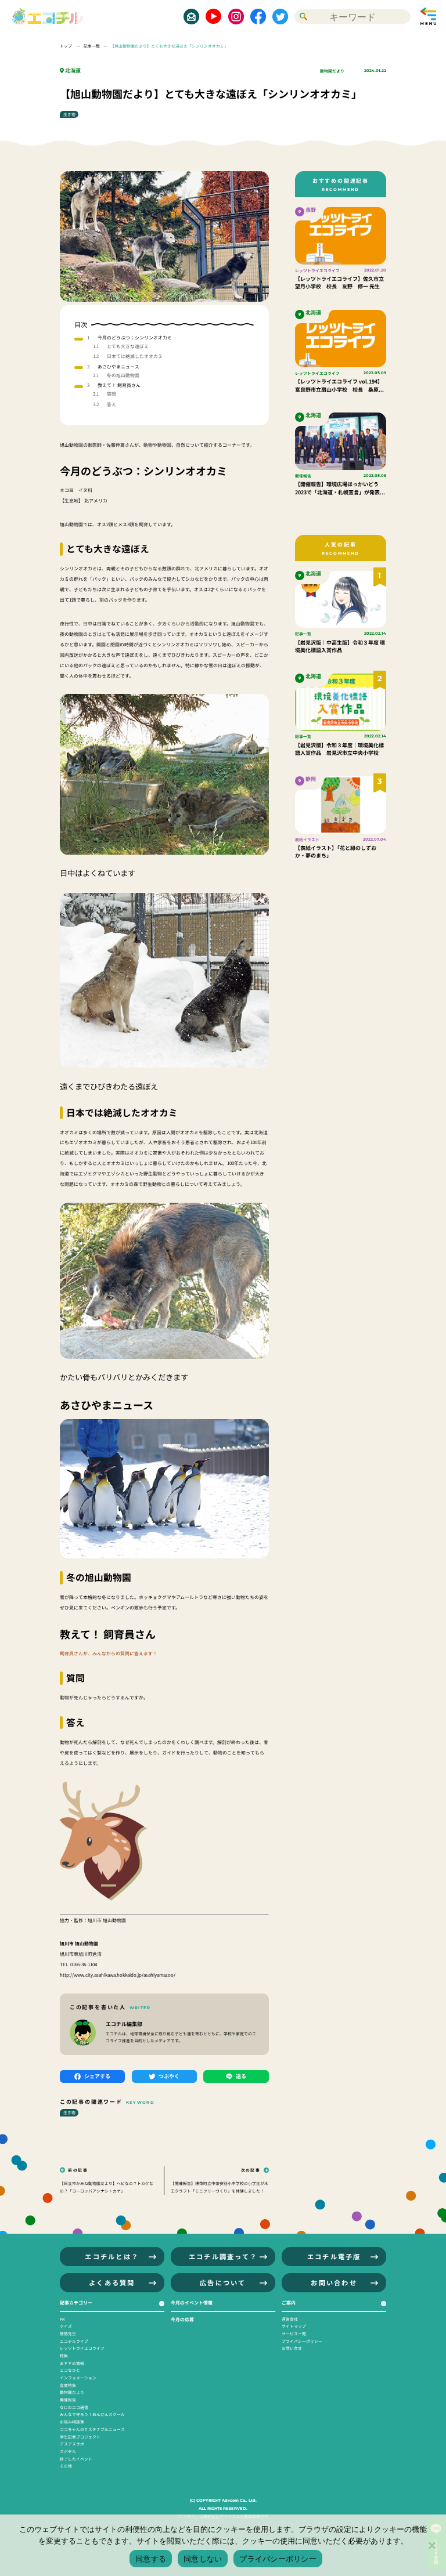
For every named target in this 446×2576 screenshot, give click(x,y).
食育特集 (68, 2385)
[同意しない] (431, 2545)
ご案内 (289, 2302)
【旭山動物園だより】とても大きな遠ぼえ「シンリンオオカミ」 (169, 46)
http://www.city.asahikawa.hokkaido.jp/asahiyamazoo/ (118, 1975)
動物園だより (332, 71)
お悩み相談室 (72, 2422)
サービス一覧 (294, 2333)
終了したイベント (76, 2459)
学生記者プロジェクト (80, 2437)
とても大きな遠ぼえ (128, 346)
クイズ (66, 2326)
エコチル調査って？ (223, 2256)
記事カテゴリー (76, 2302)
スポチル (68, 2451)
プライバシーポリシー (302, 2341)
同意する (151, 2559)
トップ (66, 46)
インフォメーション (78, 2378)
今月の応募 (182, 2319)
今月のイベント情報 (192, 2302)
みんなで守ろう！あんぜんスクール (92, 2414)
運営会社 (290, 2319)
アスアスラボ (72, 2444)
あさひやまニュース (118, 366)
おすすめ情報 (72, 2363)
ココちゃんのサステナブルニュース (92, 2429)
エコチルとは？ (112, 2256)
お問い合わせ (334, 2282)
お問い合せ (292, 2348)
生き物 (69, 114)
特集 (64, 2356)
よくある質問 (112, 2282)
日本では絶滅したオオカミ (135, 356)
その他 (66, 2466)
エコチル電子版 (334, 2256)
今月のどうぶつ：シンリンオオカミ (135, 337)
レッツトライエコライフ (82, 2348)
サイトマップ (294, 2326)
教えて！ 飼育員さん (119, 385)
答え (111, 404)
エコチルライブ (74, 2341)
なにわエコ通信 (74, 2407)
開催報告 (68, 2400)
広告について (223, 2282)
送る (241, 2076)
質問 (111, 394)
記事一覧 (92, 46)
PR (62, 2319)
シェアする (97, 2076)
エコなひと (70, 2370)
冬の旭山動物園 (123, 375)
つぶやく (169, 2076)
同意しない (203, 2559)
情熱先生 (68, 2333)
